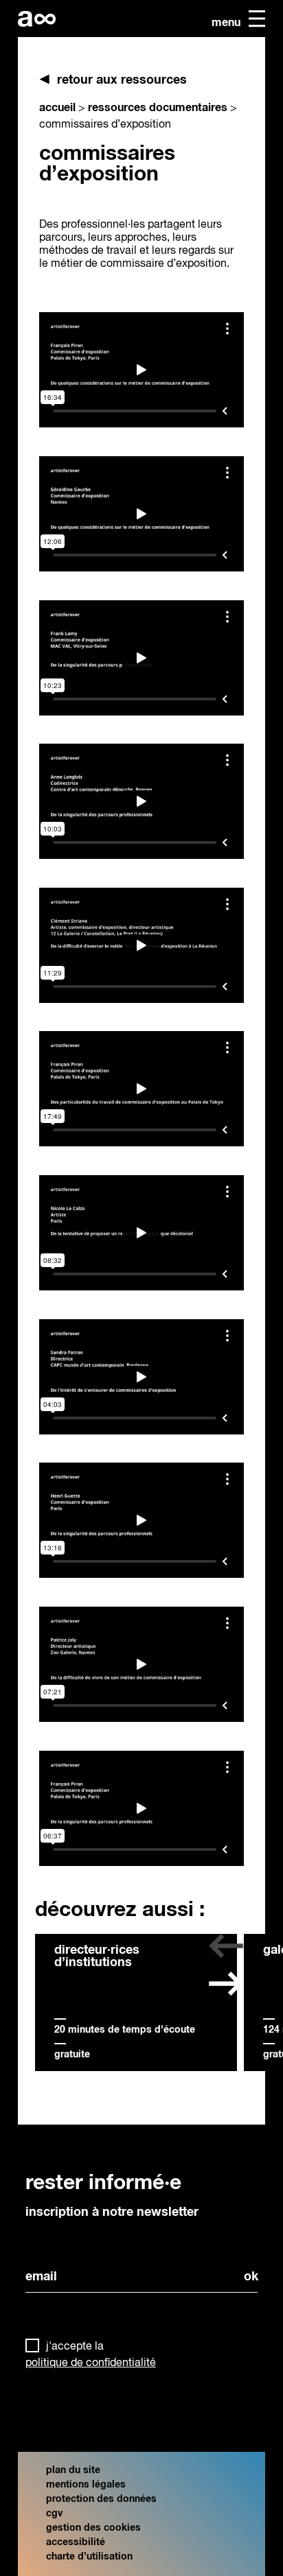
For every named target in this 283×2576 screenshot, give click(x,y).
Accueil (57, 108)
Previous (226, 1954)
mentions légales (86, 2485)
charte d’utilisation (89, 2557)
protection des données (101, 2499)
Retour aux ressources (122, 80)
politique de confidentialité (91, 2363)
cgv (54, 2514)
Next (226, 1992)
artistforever (37, 19)
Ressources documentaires (158, 108)
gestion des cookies (93, 2528)
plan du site (73, 2470)
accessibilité (76, 2542)
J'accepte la (91, 2355)
